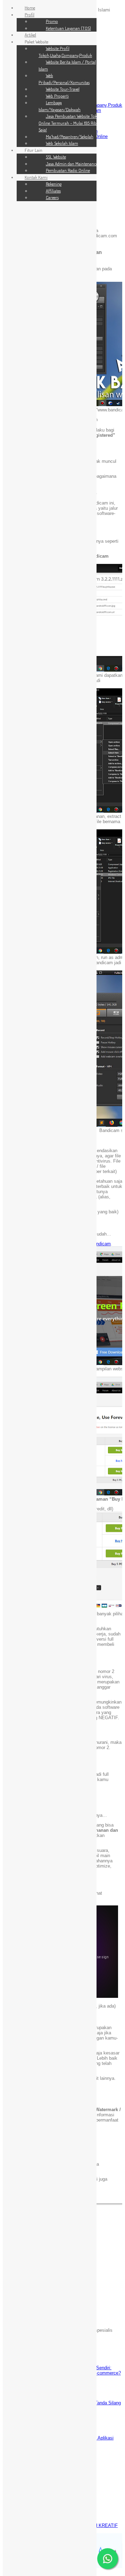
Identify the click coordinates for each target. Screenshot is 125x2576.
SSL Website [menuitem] (56, 157)
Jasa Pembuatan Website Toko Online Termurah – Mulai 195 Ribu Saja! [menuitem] (69, 123)
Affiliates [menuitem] (53, 191)
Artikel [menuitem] (30, 35)
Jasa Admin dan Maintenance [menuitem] (72, 164)
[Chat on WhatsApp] (108, 2559)
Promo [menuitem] (52, 21)
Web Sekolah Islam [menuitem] (62, 143)
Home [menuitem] (30, 8)
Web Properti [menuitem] (57, 96)
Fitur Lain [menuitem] (34, 150)
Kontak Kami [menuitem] (36, 177)
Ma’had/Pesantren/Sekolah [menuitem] (70, 137)
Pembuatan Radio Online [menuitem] (68, 170)
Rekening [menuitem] (54, 184)
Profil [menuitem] (30, 15)
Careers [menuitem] (52, 197)
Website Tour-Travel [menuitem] (63, 89)
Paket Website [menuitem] (36, 42)
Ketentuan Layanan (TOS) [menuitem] (68, 28)
